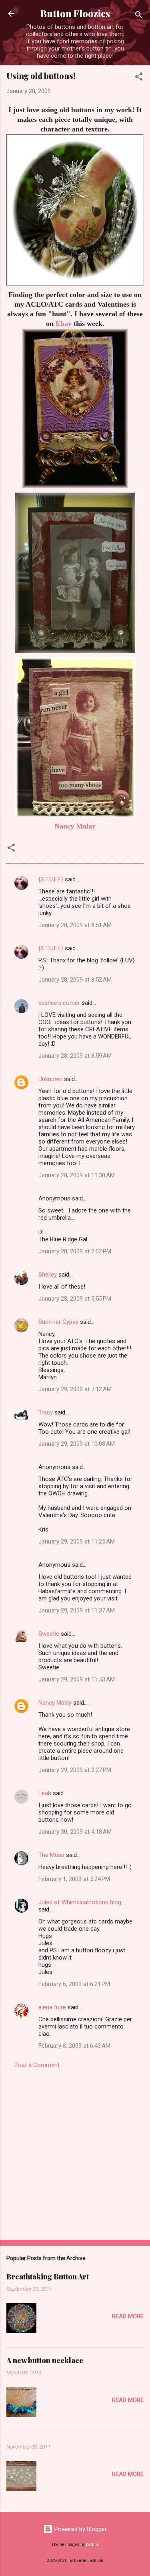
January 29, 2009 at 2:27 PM (75, 1770)
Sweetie (49, 1634)
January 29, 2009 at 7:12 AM (75, 1389)
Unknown (50, 1079)
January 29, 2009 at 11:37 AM (77, 1610)
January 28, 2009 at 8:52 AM (75, 980)
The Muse (51, 1855)
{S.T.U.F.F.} (51, 879)
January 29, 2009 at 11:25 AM (77, 1542)
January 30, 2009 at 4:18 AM (75, 1832)
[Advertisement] (75, 2152)
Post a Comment (37, 2065)
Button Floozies (75, 13)
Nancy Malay (75, 826)
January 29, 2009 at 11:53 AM (77, 1679)
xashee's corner (59, 1003)
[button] (139, 78)
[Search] (139, 16)
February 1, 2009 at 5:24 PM (74, 1879)
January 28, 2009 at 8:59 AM (75, 1056)
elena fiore (52, 2007)
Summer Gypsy (58, 1322)
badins (93, 2545)
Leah (45, 1793)
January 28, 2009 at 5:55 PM (75, 1299)
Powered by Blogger (80, 2529)
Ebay (64, 323)
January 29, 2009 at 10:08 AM (77, 1444)
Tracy (46, 1412)
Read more (128, 2316)
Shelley (48, 1275)
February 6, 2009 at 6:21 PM (74, 1984)
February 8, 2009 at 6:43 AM (74, 2046)
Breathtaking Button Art (48, 2277)
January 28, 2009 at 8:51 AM (75, 925)
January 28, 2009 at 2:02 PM (75, 1251)
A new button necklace (45, 2360)
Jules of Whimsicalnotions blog (80, 1902)
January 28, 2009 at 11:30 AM (77, 1175)
